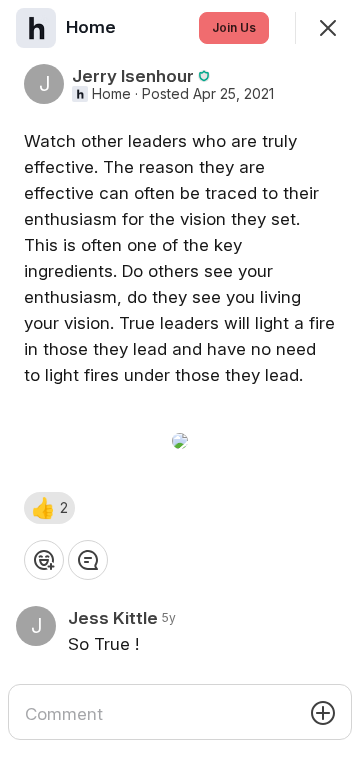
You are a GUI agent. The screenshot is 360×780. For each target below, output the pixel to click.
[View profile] (36, 28)
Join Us (234, 27)
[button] (49, 508)
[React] (44, 560)
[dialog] (180, 390)
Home (111, 94)
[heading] (93, 27)
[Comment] (88, 560)
